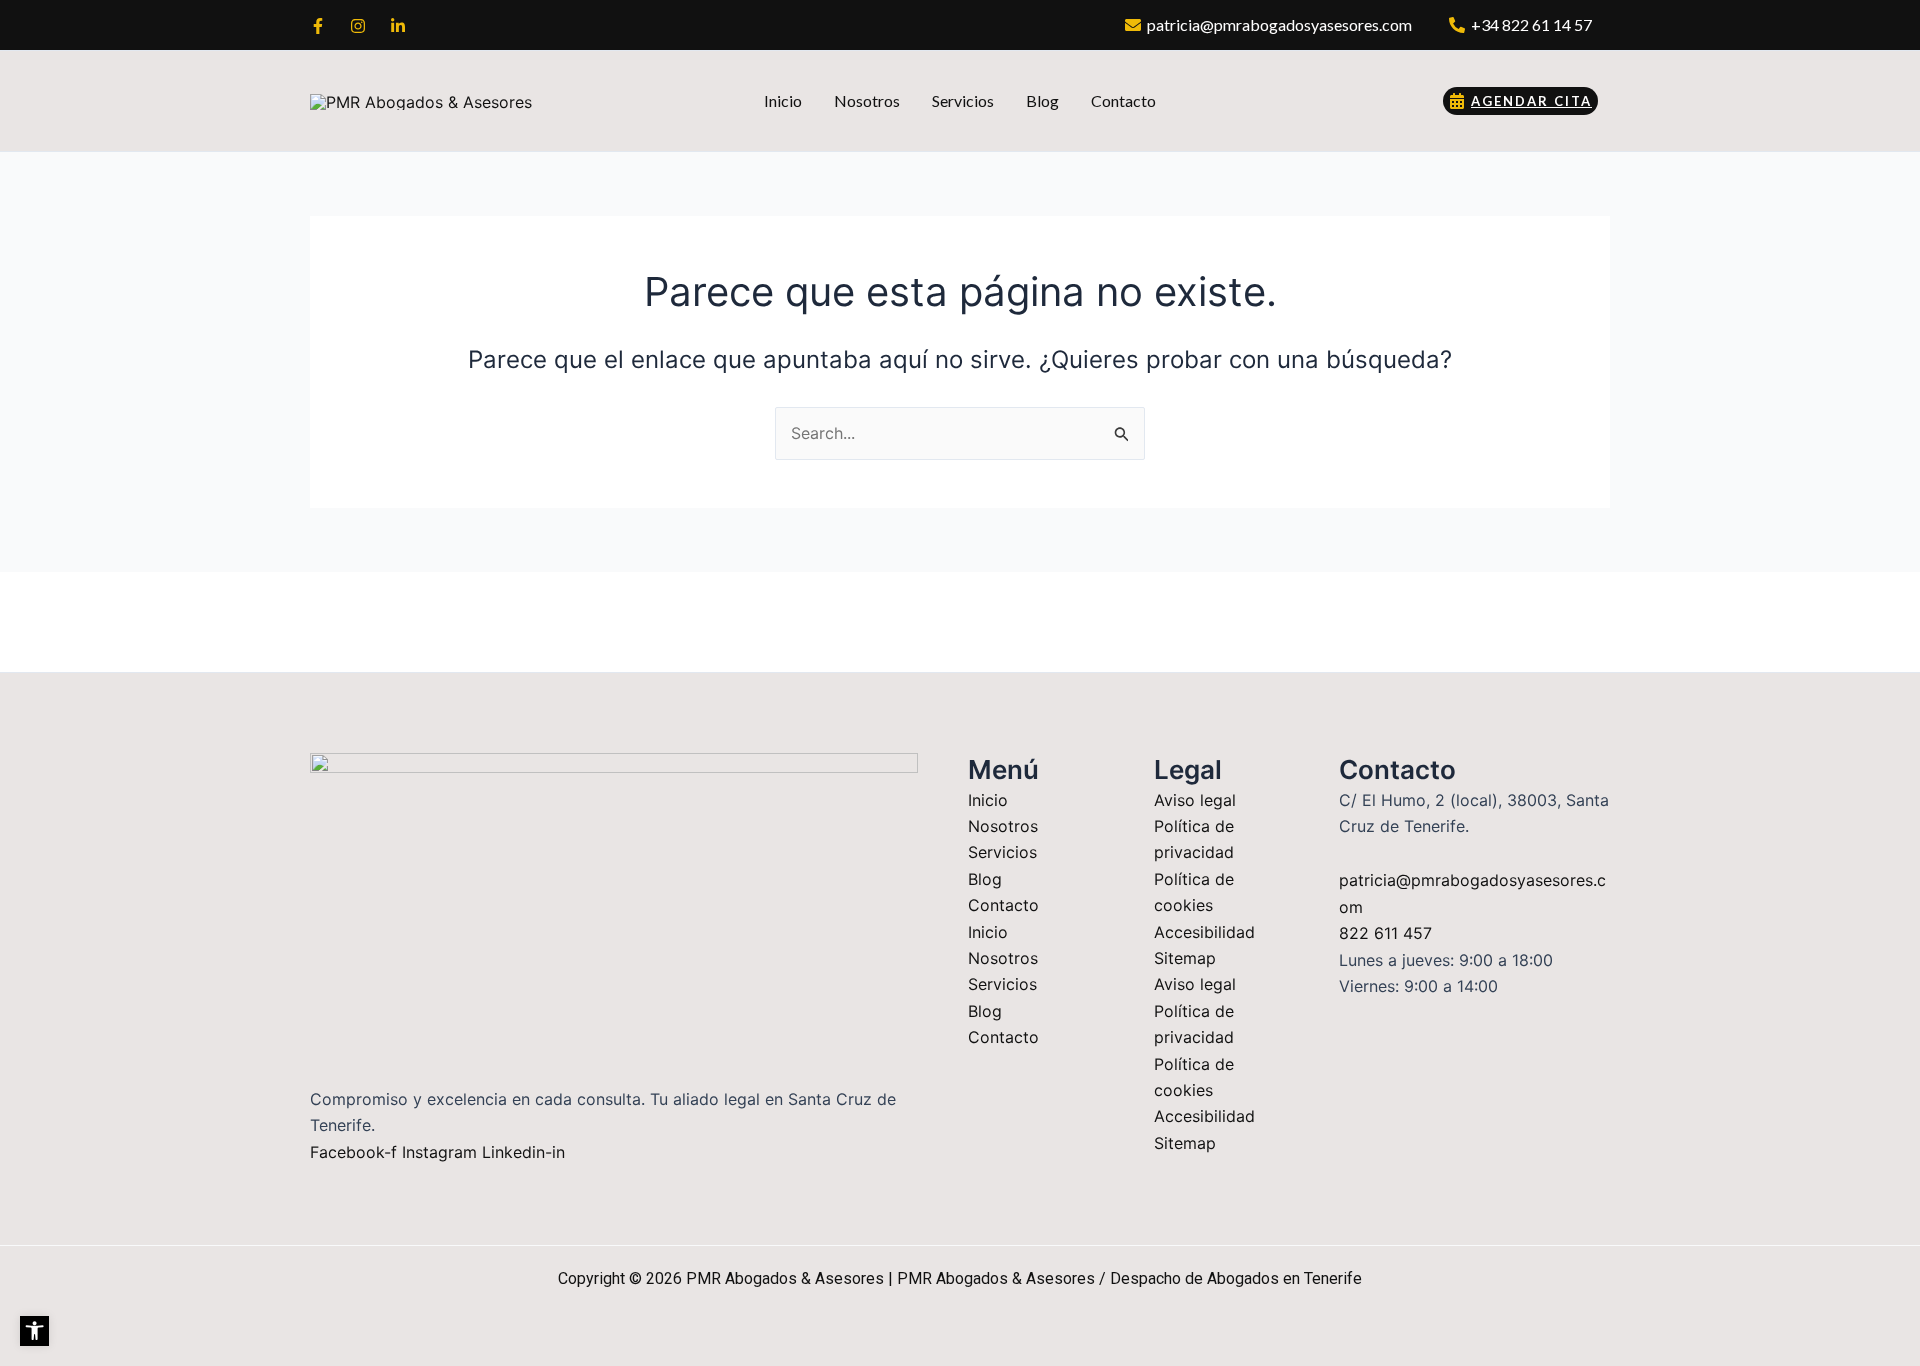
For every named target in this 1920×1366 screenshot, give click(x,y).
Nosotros (1003, 826)
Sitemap (1185, 958)
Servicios (1002, 852)
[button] (34, 1330)
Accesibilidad (1204, 932)
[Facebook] (318, 26)
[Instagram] (358, 26)
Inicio (988, 800)
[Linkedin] (398, 26)
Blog (985, 879)
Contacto (1003, 905)
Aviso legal (1195, 800)
